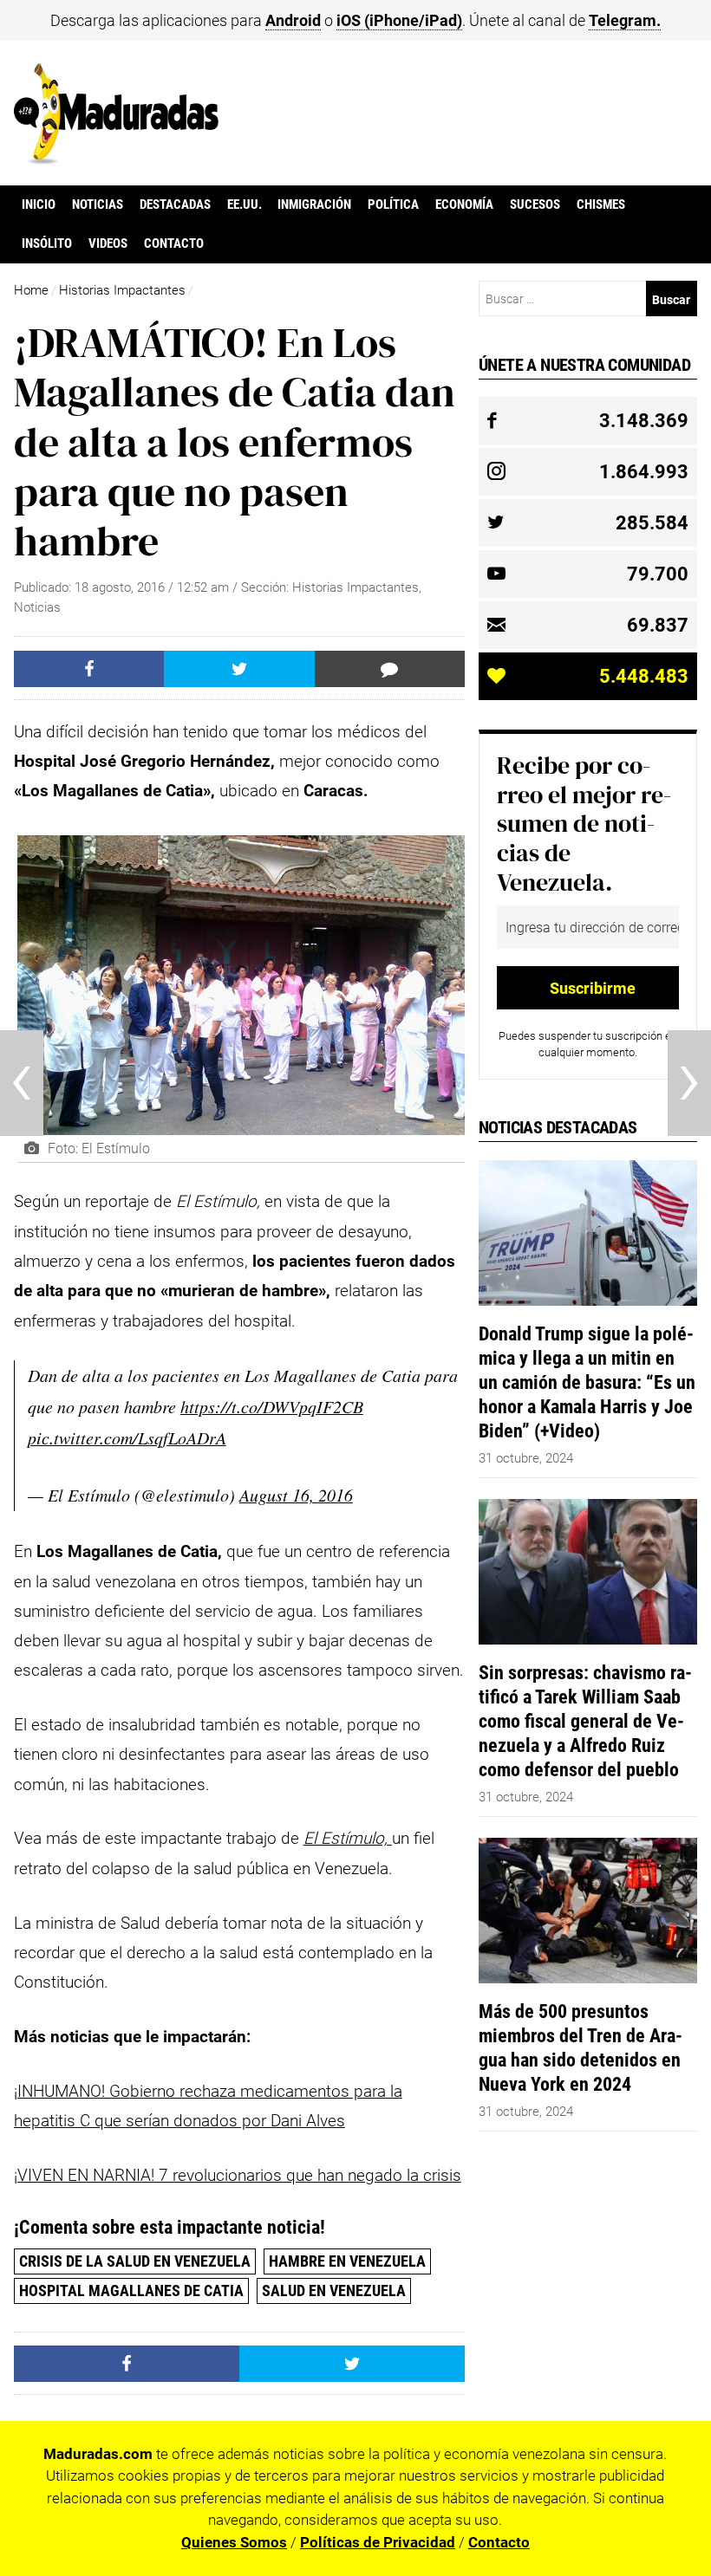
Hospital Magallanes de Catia (131, 2290)
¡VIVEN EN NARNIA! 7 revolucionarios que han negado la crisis (238, 2175)
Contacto (174, 243)
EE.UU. (245, 204)
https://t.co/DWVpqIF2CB (272, 1406)
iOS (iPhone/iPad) (399, 20)
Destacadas (175, 204)
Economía (464, 204)
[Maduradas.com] (117, 159)
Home (31, 290)
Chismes (601, 204)
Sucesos (535, 204)
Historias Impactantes (122, 290)
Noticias (98, 204)
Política (393, 204)
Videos (108, 243)
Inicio (39, 204)
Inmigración (314, 204)
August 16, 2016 (296, 1495)
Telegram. (625, 20)
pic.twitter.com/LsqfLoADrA (127, 1437)
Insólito (47, 243)
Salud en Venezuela (334, 2290)
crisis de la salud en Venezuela (135, 2261)
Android (293, 20)
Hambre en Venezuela (347, 2261)
